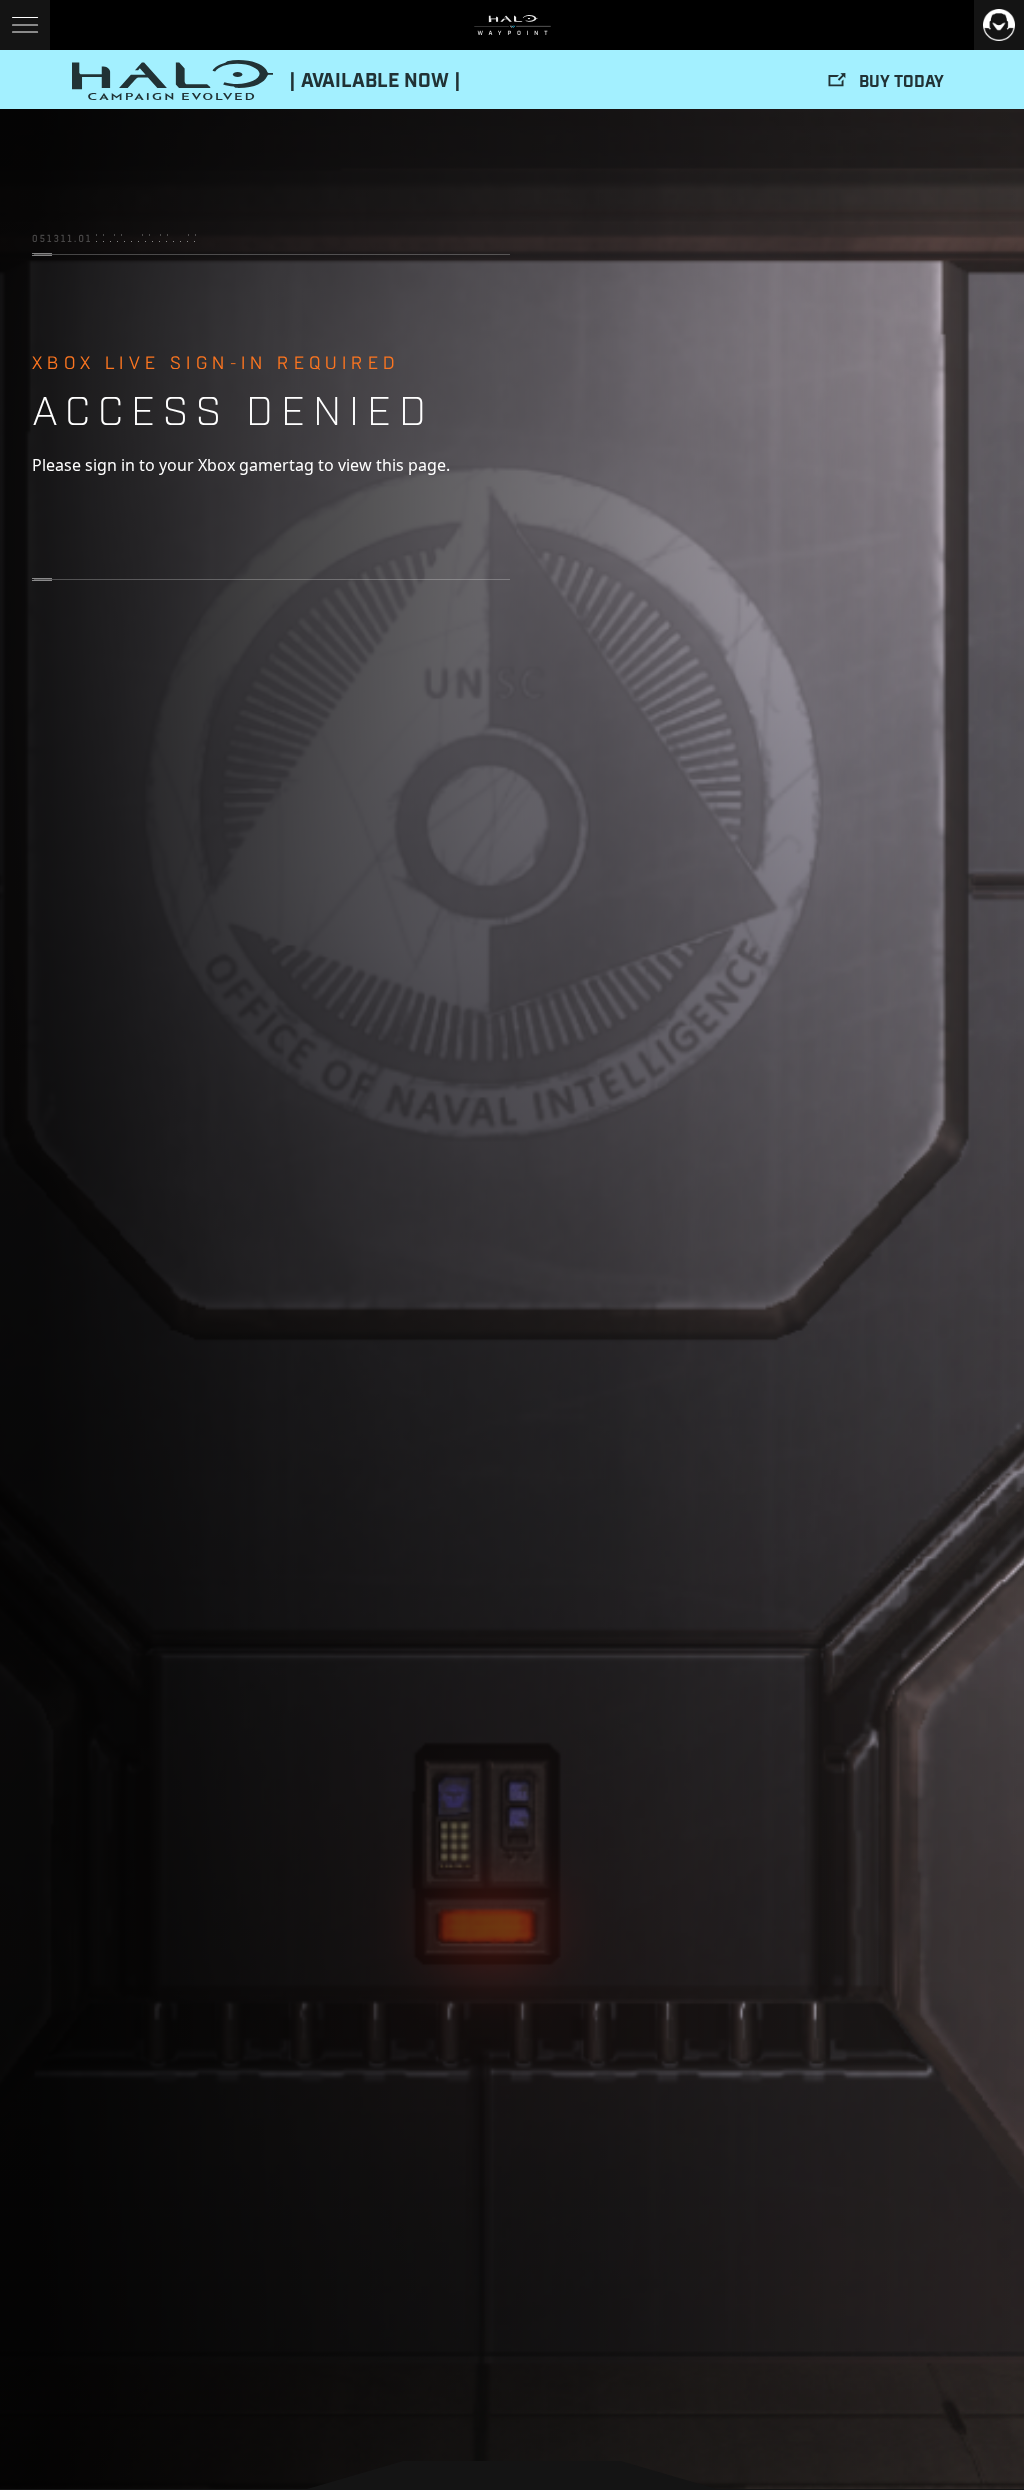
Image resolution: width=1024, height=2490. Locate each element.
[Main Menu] (25, 25)
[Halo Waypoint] (512, 25)
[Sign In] (999, 25)
